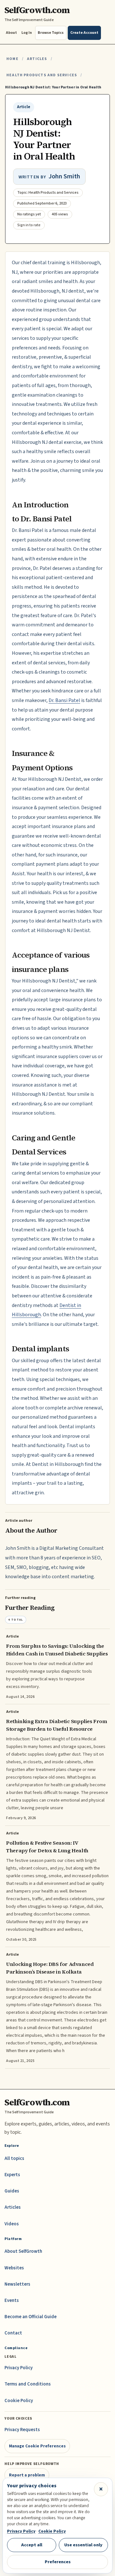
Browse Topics (51, 33)
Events (12, 2300)
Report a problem (27, 2475)
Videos (12, 2224)
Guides (12, 2191)
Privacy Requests (22, 2430)
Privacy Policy (19, 2368)
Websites (14, 2268)
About (11, 33)
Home (12, 59)
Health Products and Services (42, 75)
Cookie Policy (19, 2401)
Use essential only (83, 2545)
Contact (13, 2333)
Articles (37, 59)
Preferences (58, 2562)
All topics (14, 2158)
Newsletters (17, 2284)
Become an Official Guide (31, 2317)
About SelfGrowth (23, 2251)
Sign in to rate (29, 225)
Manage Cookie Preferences (37, 2446)
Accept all (32, 2545)
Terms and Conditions (28, 2384)
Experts (12, 2175)
